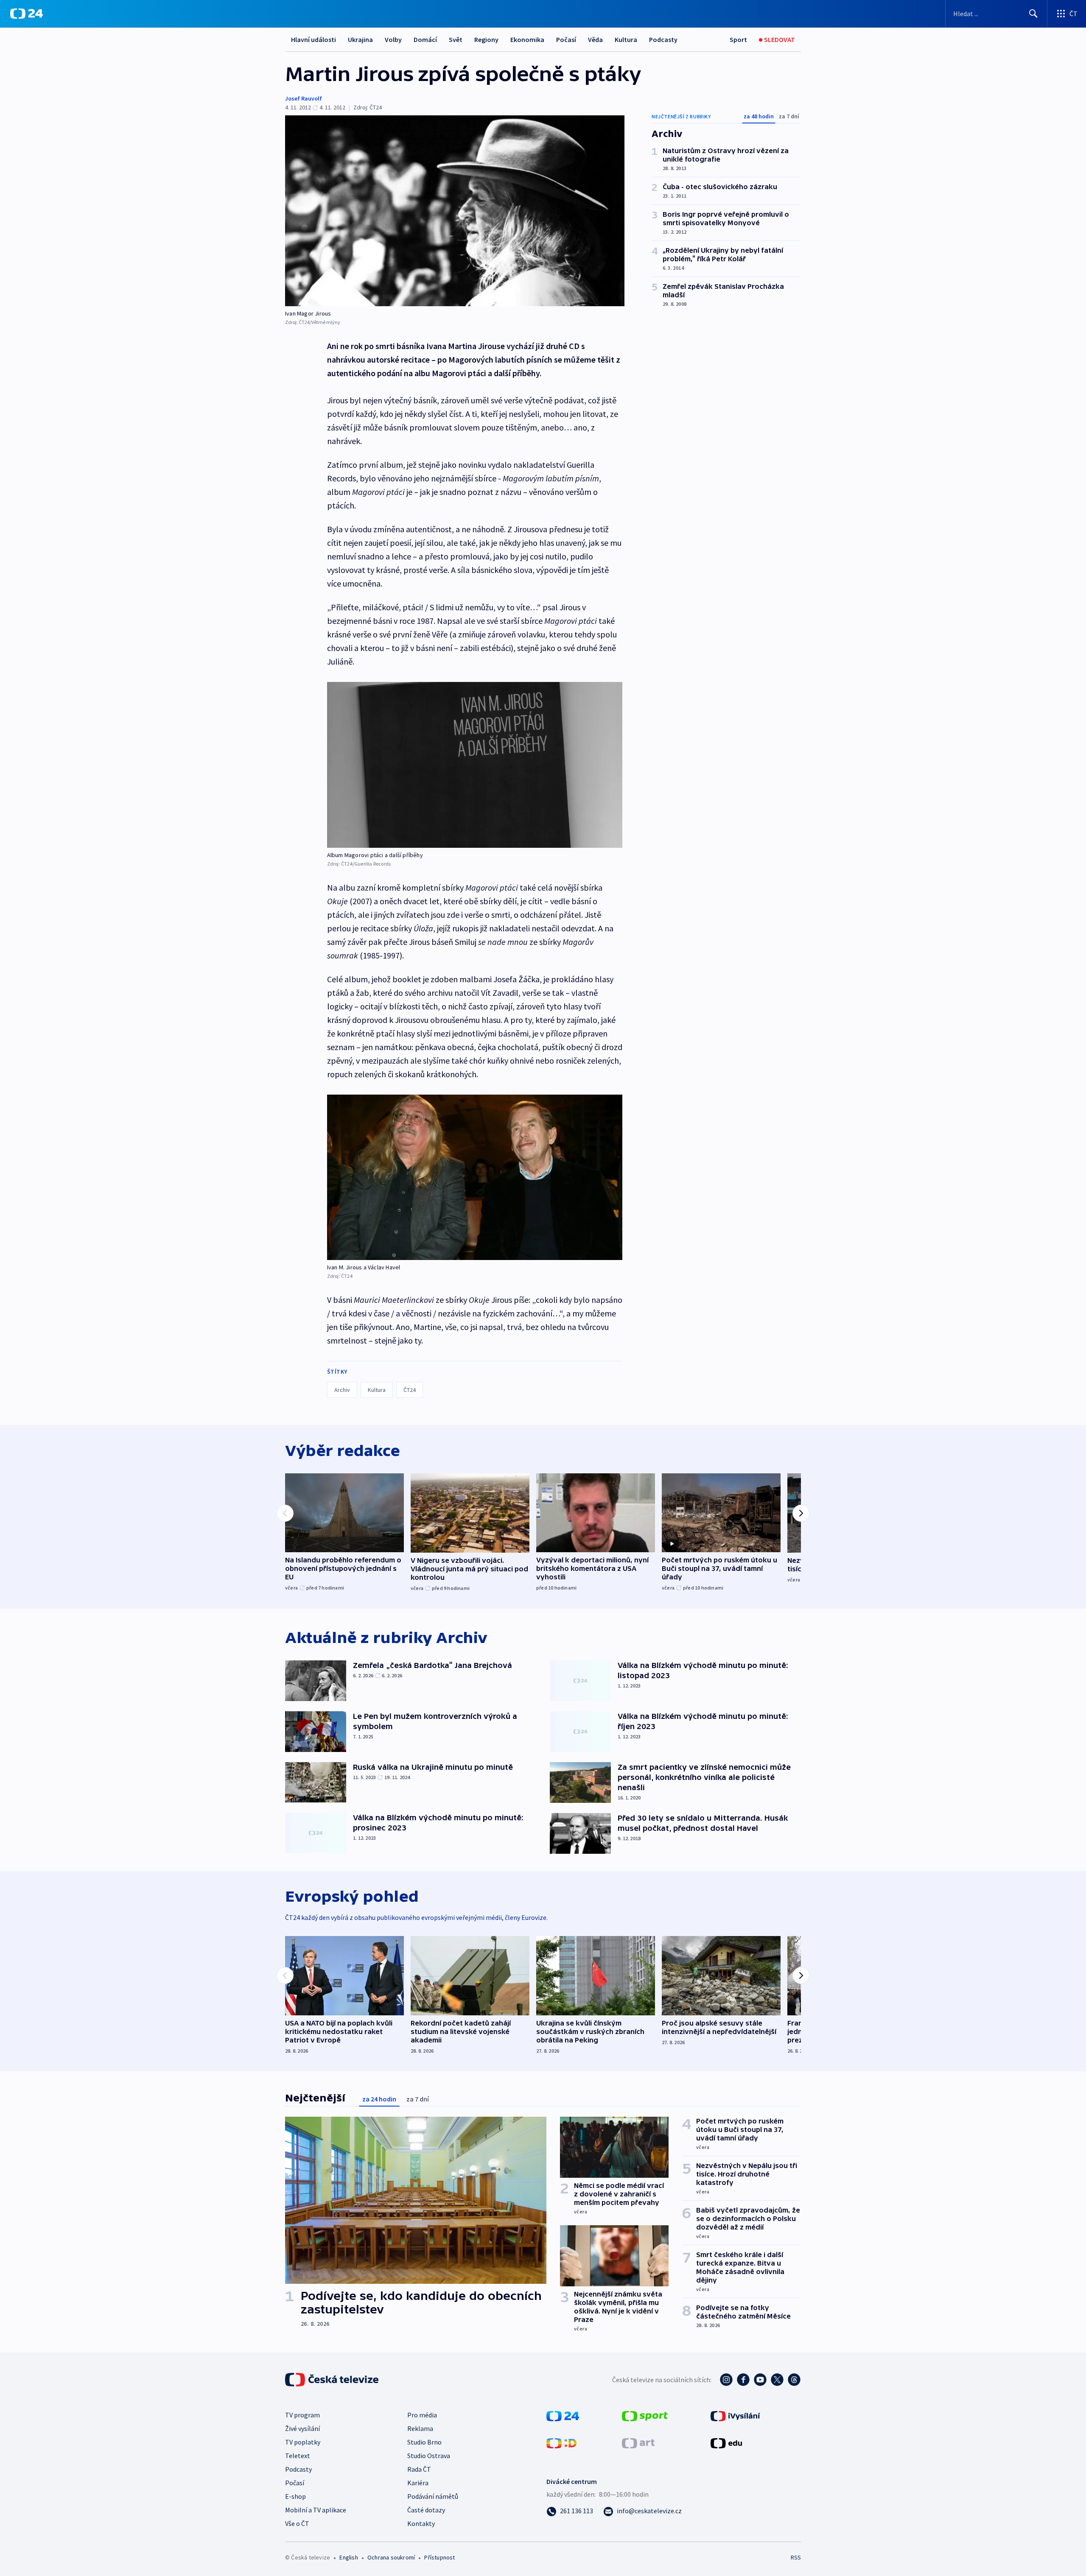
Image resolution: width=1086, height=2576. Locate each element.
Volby (393, 39)
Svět (456, 39)
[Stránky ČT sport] (645, 2415)
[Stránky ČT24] (563, 2415)
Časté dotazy (426, 2510)
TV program (302, 2415)
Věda (595, 39)
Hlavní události (313, 39)
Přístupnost (439, 2557)
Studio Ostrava (429, 2456)
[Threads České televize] (794, 2380)
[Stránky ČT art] (638, 2442)
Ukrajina (360, 39)
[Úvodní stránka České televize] (333, 2380)
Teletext (298, 2456)
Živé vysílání (302, 2428)
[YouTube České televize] (760, 2380)
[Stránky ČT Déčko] (561, 2442)
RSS (796, 2557)
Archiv (342, 1390)
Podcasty (663, 39)
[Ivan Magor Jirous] (455, 211)
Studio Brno (424, 2442)
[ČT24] (27, 14)
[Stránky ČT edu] (726, 2442)
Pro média (422, 2415)
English (348, 2557)
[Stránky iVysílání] (735, 2415)
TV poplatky (303, 2442)
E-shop (295, 2496)
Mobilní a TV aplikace (316, 2510)
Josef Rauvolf (304, 98)
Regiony (486, 39)
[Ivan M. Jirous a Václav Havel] (475, 1178)
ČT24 (410, 1390)
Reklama (420, 2428)
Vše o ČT (297, 2523)
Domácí (425, 39)
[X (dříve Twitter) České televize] (777, 2380)
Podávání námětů (433, 2496)
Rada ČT (419, 2469)
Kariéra (418, 2483)
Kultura (626, 39)
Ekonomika (527, 39)
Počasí (566, 39)
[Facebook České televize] (743, 2380)
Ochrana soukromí (391, 2557)
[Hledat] (1033, 14)
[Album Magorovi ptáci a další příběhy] (475, 765)
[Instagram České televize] (726, 2380)
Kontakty (421, 2523)
